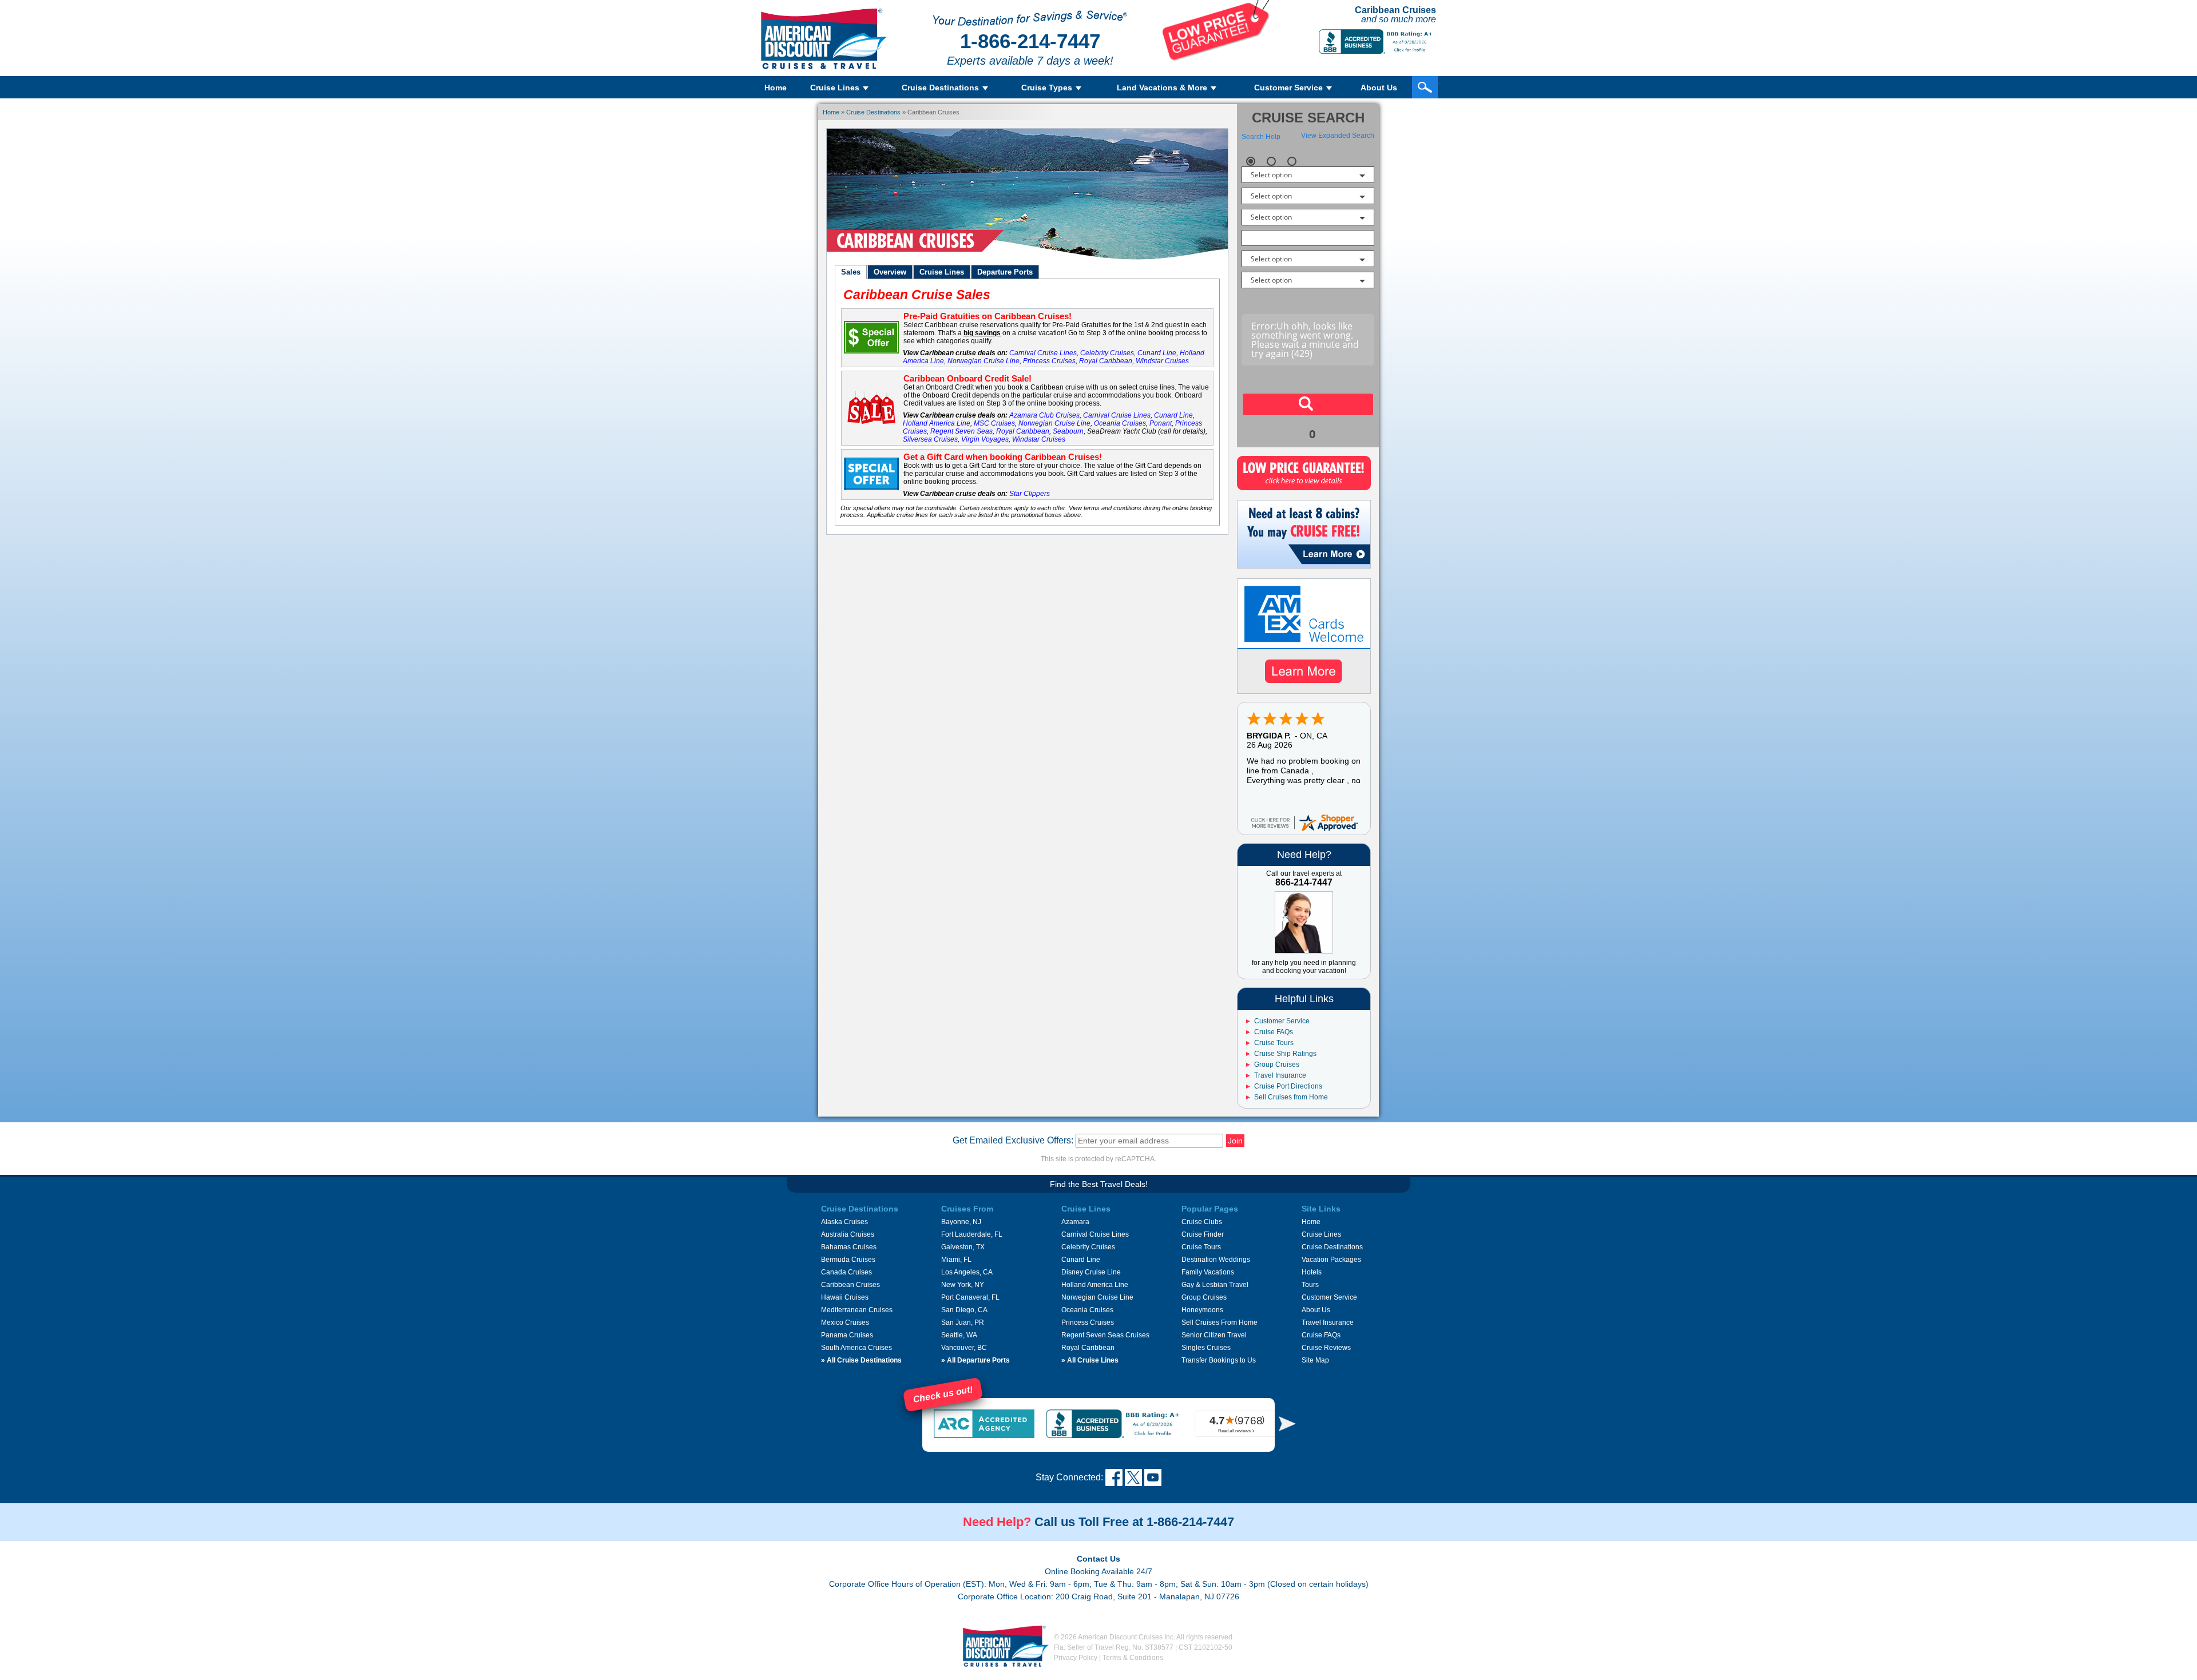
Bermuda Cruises (848, 1260)
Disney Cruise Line (1091, 1272)
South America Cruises (856, 1348)
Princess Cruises (1049, 361)
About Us (1379, 88)
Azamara (1075, 1222)
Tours (1310, 1285)
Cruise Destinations (873, 112)
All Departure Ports (975, 1360)
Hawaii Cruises (845, 1297)
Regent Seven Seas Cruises (1105, 1335)
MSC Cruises (994, 423)
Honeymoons (1202, 1310)
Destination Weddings (1216, 1260)
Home (776, 88)
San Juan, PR (963, 1322)
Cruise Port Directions (1288, 1086)
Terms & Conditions (1133, 1658)
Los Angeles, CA (967, 1272)
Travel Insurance (1280, 1075)
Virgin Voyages (985, 439)
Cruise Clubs (1202, 1222)
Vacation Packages (1331, 1260)
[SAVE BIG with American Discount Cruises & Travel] (1216, 58)
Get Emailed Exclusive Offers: (1013, 1140)
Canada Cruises (846, 1272)
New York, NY (963, 1285)
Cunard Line (1157, 353)
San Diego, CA (964, 1310)
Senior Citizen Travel (1214, 1335)
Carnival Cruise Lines (1043, 353)
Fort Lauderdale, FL (972, 1234)
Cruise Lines (1321, 1234)
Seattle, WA (959, 1335)
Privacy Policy (1076, 1658)
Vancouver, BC (964, 1348)
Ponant (1161, 423)
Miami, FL (956, 1260)
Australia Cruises (848, 1234)
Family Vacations (1208, 1272)
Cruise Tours (1274, 1043)
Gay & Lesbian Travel (1215, 1285)
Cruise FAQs (1274, 1032)
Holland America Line (937, 423)
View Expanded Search (1338, 136)
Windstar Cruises (1162, 361)
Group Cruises (1277, 1065)
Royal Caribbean (1106, 361)
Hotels (1312, 1272)
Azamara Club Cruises (1044, 415)
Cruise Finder (1203, 1234)
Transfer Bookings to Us (1219, 1360)
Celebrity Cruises (1107, 353)
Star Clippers (1030, 494)
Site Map (1315, 1360)
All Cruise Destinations (861, 1360)
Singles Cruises (1206, 1348)
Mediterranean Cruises (857, 1310)
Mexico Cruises (845, 1322)
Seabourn (1068, 431)
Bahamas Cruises (849, 1247)
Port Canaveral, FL (970, 1297)
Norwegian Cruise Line (984, 361)
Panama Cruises (847, 1335)
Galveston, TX (963, 1247)
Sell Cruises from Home (1291, 1097)
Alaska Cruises (844, 1222)
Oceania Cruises (1120, 423)
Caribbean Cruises (850, 1285)
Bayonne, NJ (961, 1222)
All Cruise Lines (1090, 1360)
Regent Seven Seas (961, 431)
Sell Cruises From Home (1220, 1322)
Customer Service (1282, 1021)
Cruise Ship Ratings (1285, 1054)
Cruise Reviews (1326, 1348)
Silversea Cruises (930, 439)
